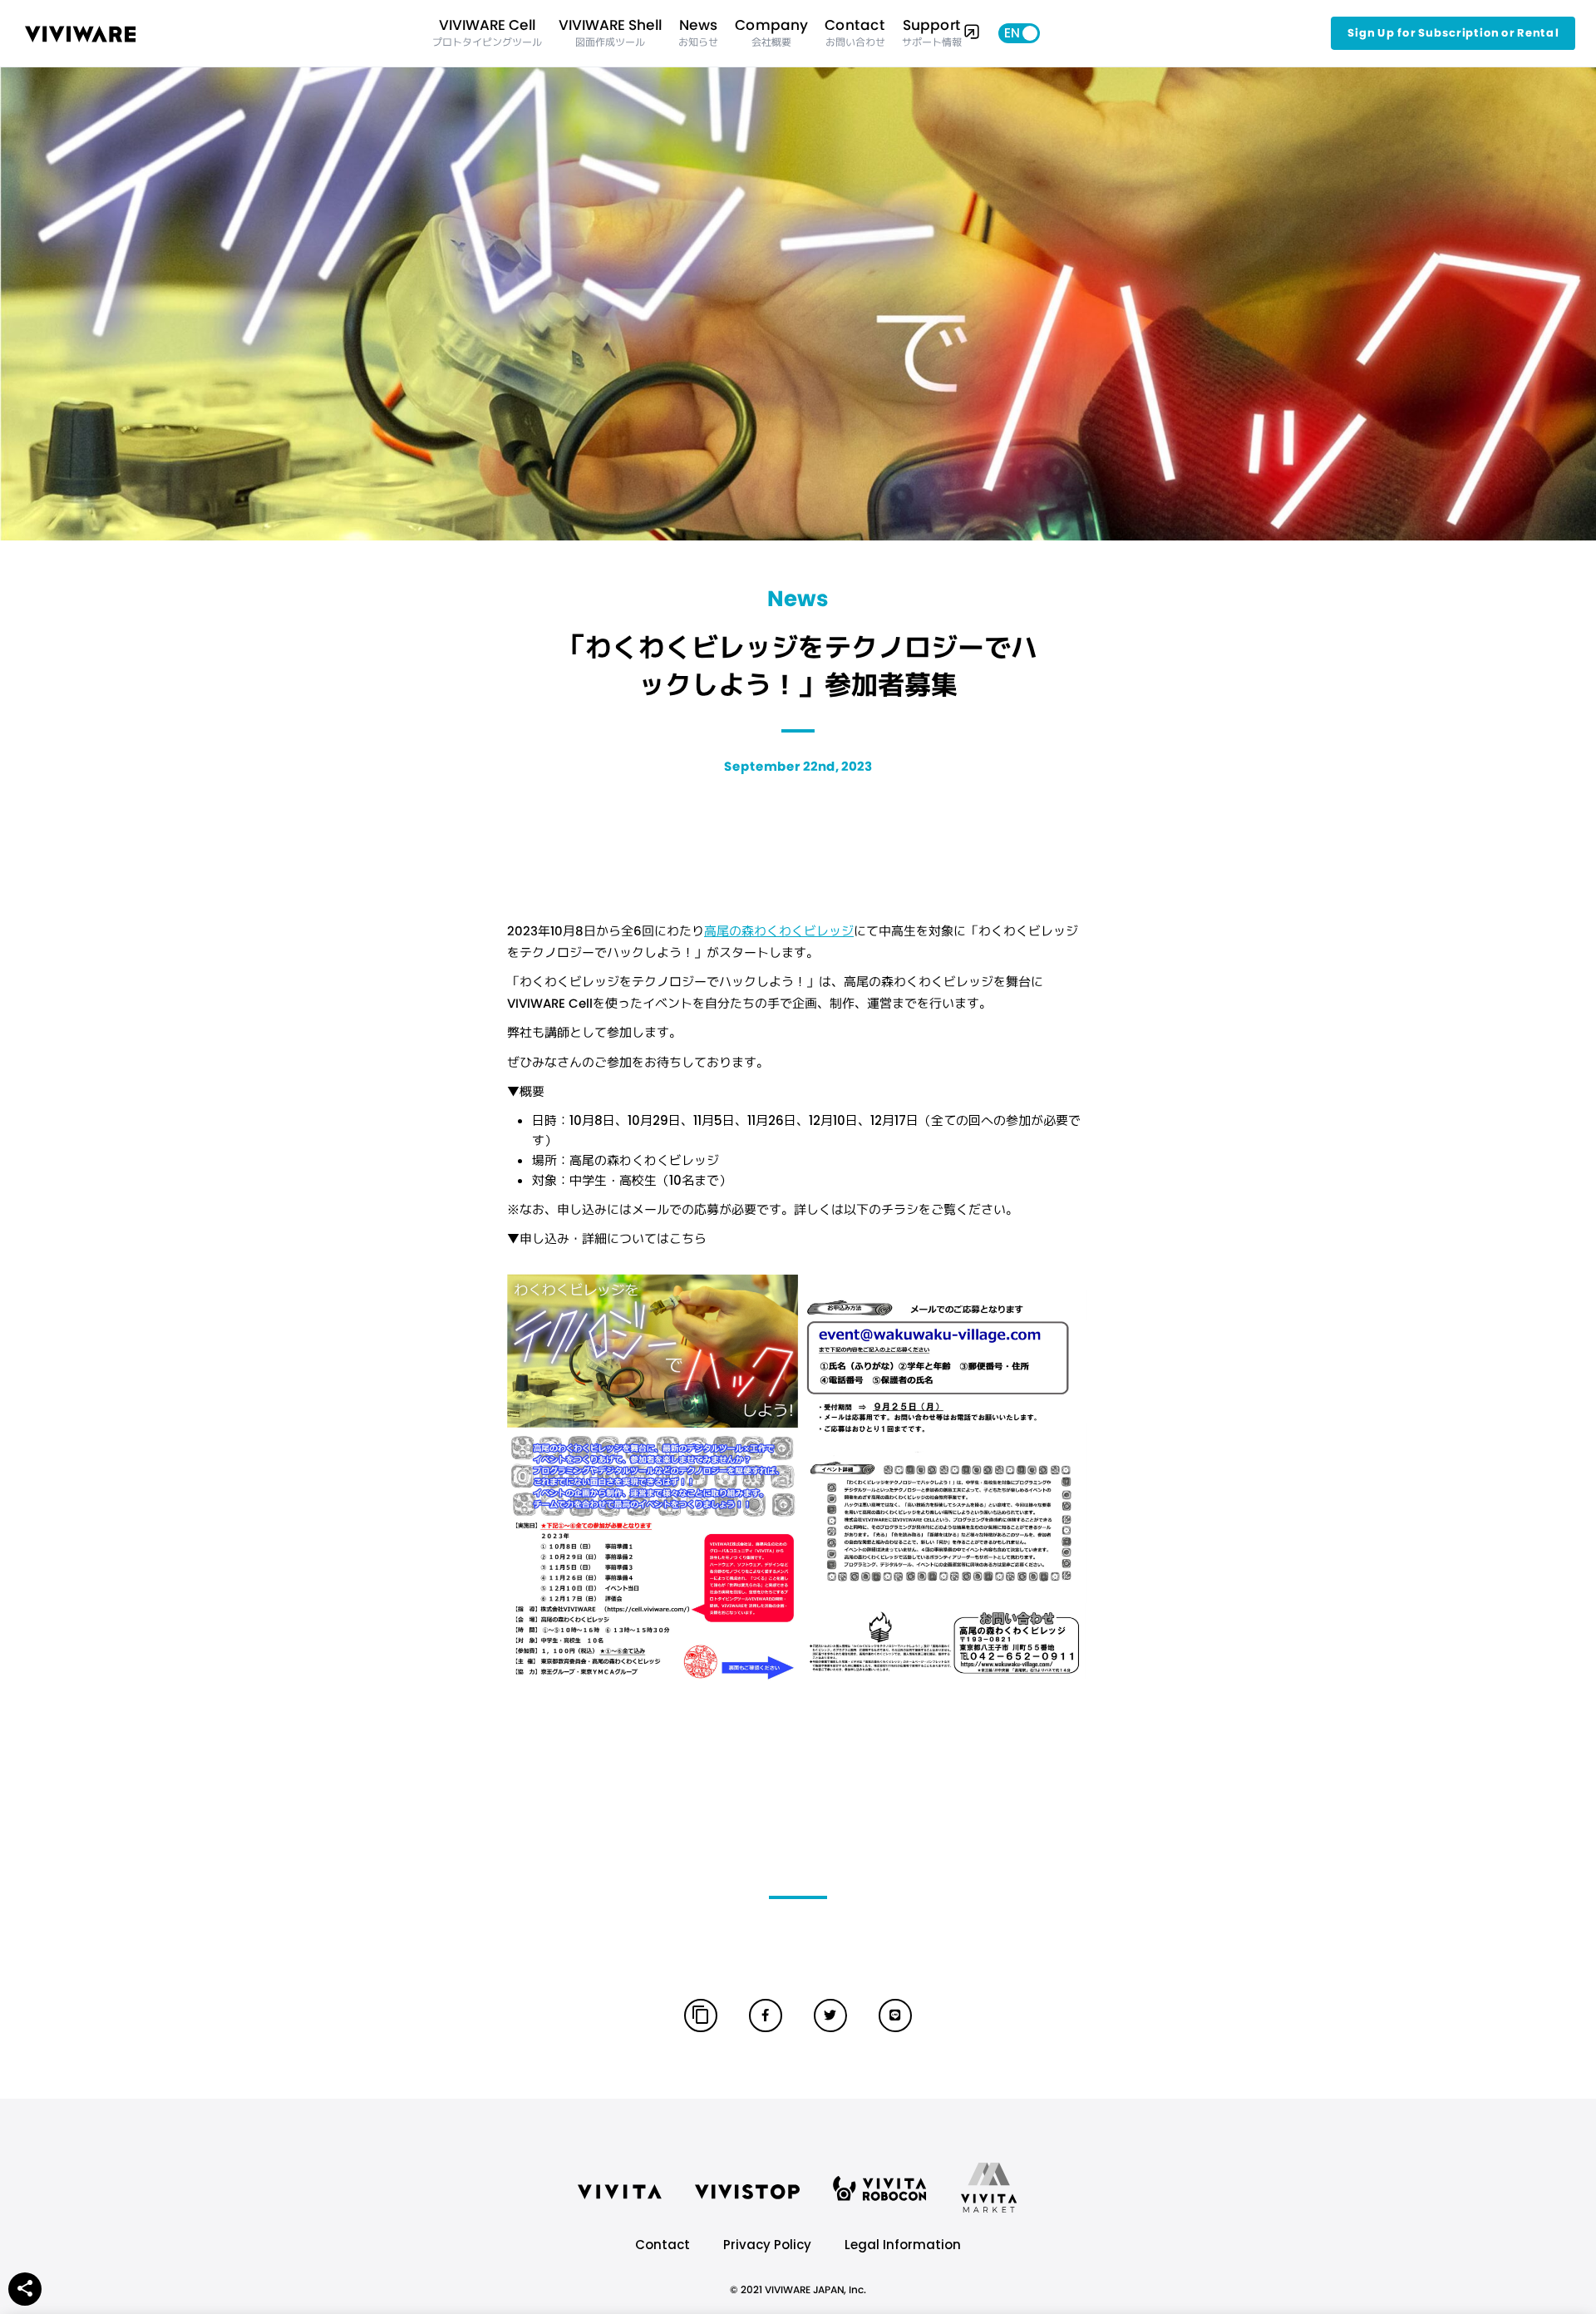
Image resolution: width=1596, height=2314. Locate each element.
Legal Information (903, 2245)
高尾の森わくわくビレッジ (779, 931)
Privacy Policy (767, 2245)
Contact (663, 2245)
